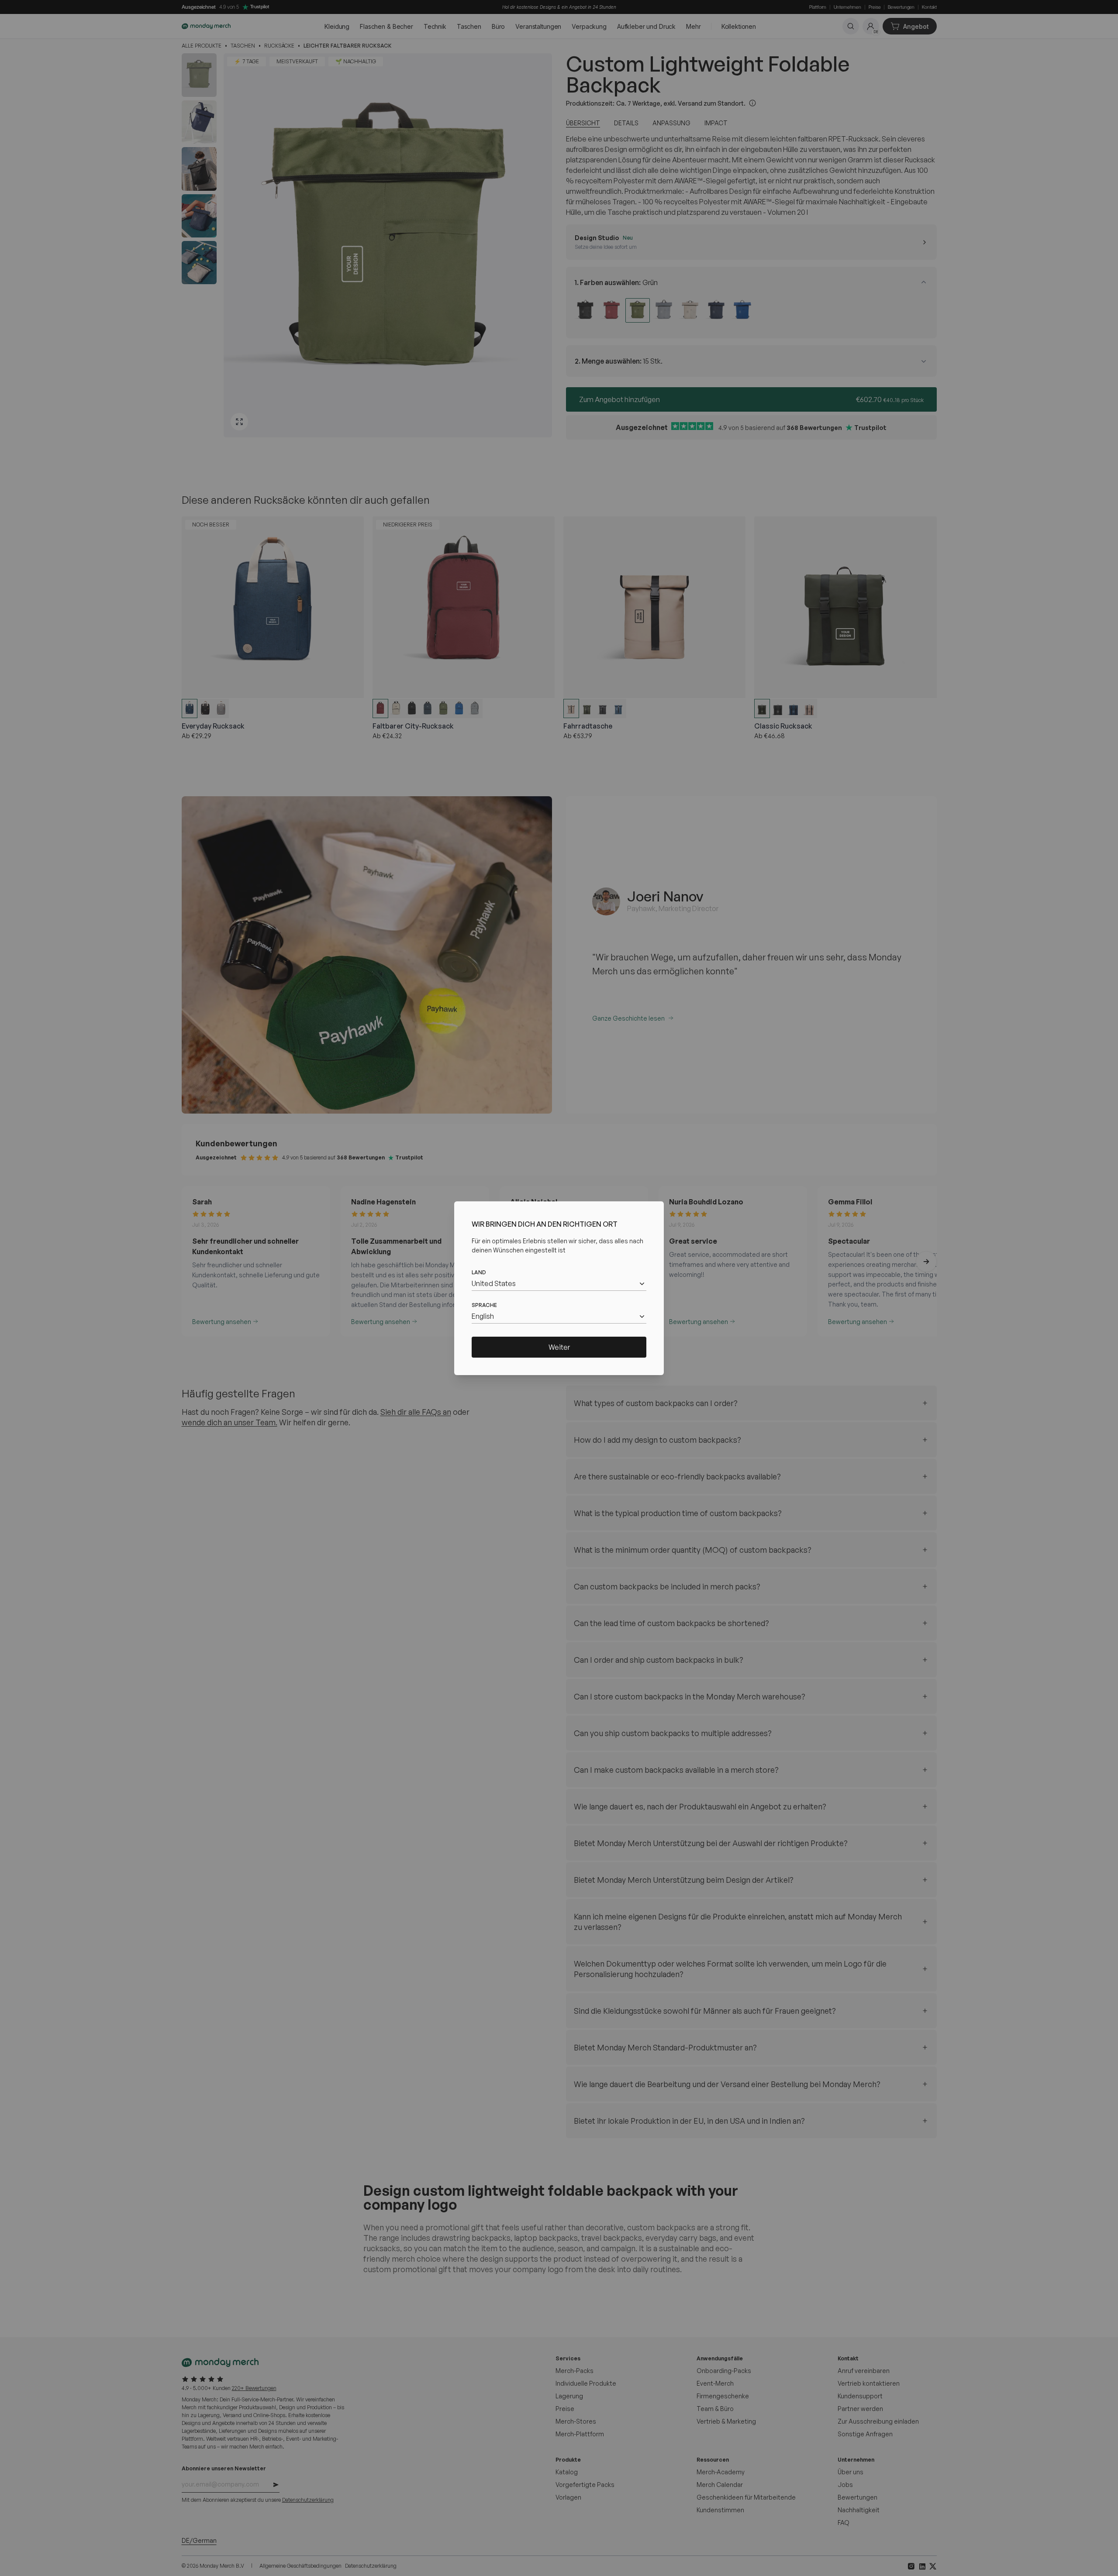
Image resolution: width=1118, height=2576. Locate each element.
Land (479, 1272)
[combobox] (559, 1284)
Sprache (484, 1305)
